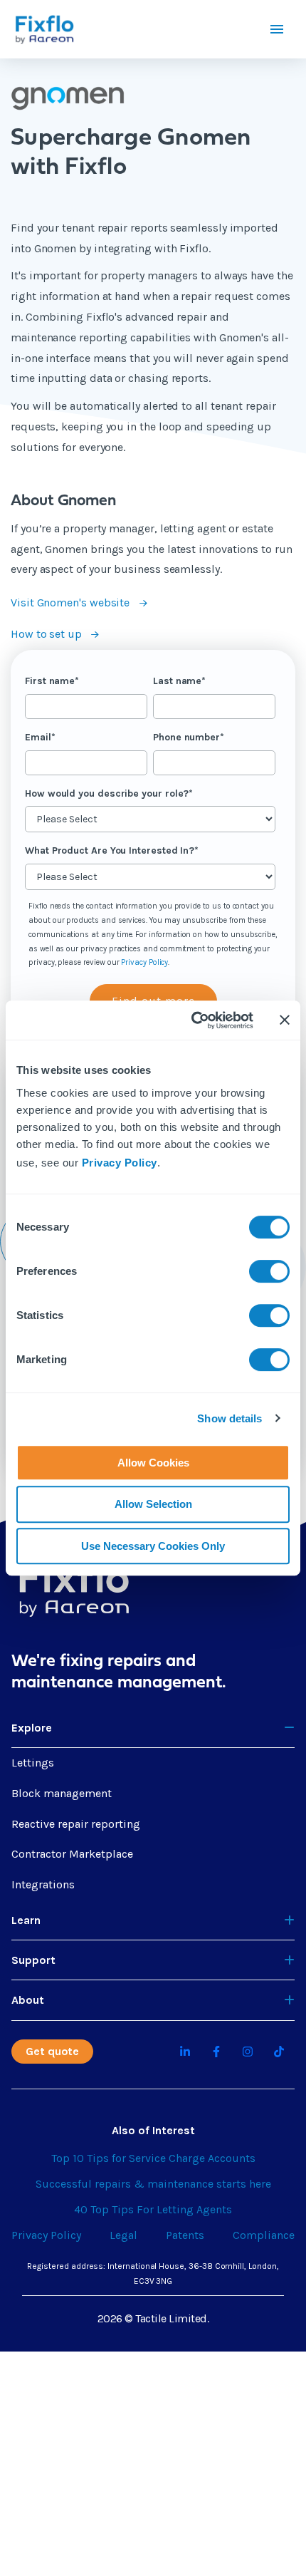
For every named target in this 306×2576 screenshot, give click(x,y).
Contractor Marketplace (72, 1854)
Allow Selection (153, 1504)
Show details (229, 1418)
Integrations (43, 1884)
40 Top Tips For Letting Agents (153, 2209)
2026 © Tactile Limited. (153, 2318)
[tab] (153, 1728)
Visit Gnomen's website (72, 602)
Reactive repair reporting (76, 1824)
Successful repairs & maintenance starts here (153, 2184)
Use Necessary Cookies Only (153, 1546)
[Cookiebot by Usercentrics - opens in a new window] (192, 1020)
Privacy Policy (120, 1163)
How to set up (48, 634)
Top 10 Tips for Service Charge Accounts (153, 2158)
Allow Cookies (153, 1463)
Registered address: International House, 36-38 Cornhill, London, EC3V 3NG (153, 2274)
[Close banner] (285, 1020)
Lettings (33, 1763)
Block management (62, 1793)
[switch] (269, 1271)
